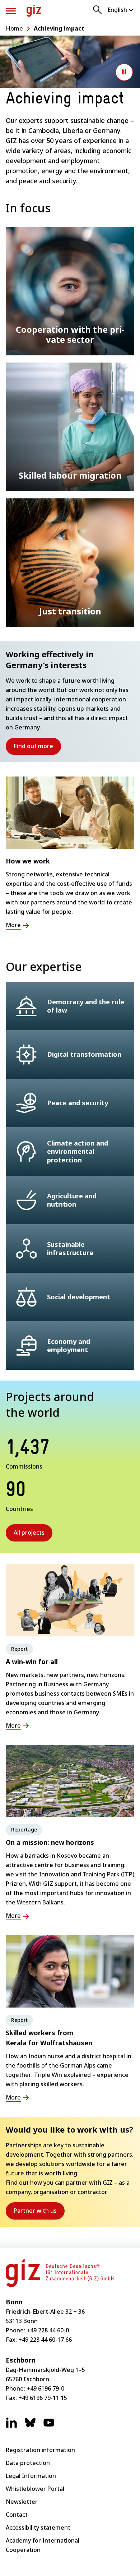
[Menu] (11, 11)
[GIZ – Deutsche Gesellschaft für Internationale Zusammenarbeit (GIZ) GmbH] (34, 11)
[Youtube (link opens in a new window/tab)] (49, 2426)
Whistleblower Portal (35, 2489)
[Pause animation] (124, 72)
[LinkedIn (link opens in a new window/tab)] (11, 2426)
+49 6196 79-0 (45, 2388)
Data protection (28, 2463)
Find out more (37, 748)
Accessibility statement (38, 2527)
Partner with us (39, 2213)
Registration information (40, 2450)
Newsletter (22, 2502)
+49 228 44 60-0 (48, 2330)
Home (14, 28)
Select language (121, 10)
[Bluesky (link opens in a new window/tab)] (30, 2426)
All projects (29, 1533)
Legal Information (31, 2476)
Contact (17, 2515)
